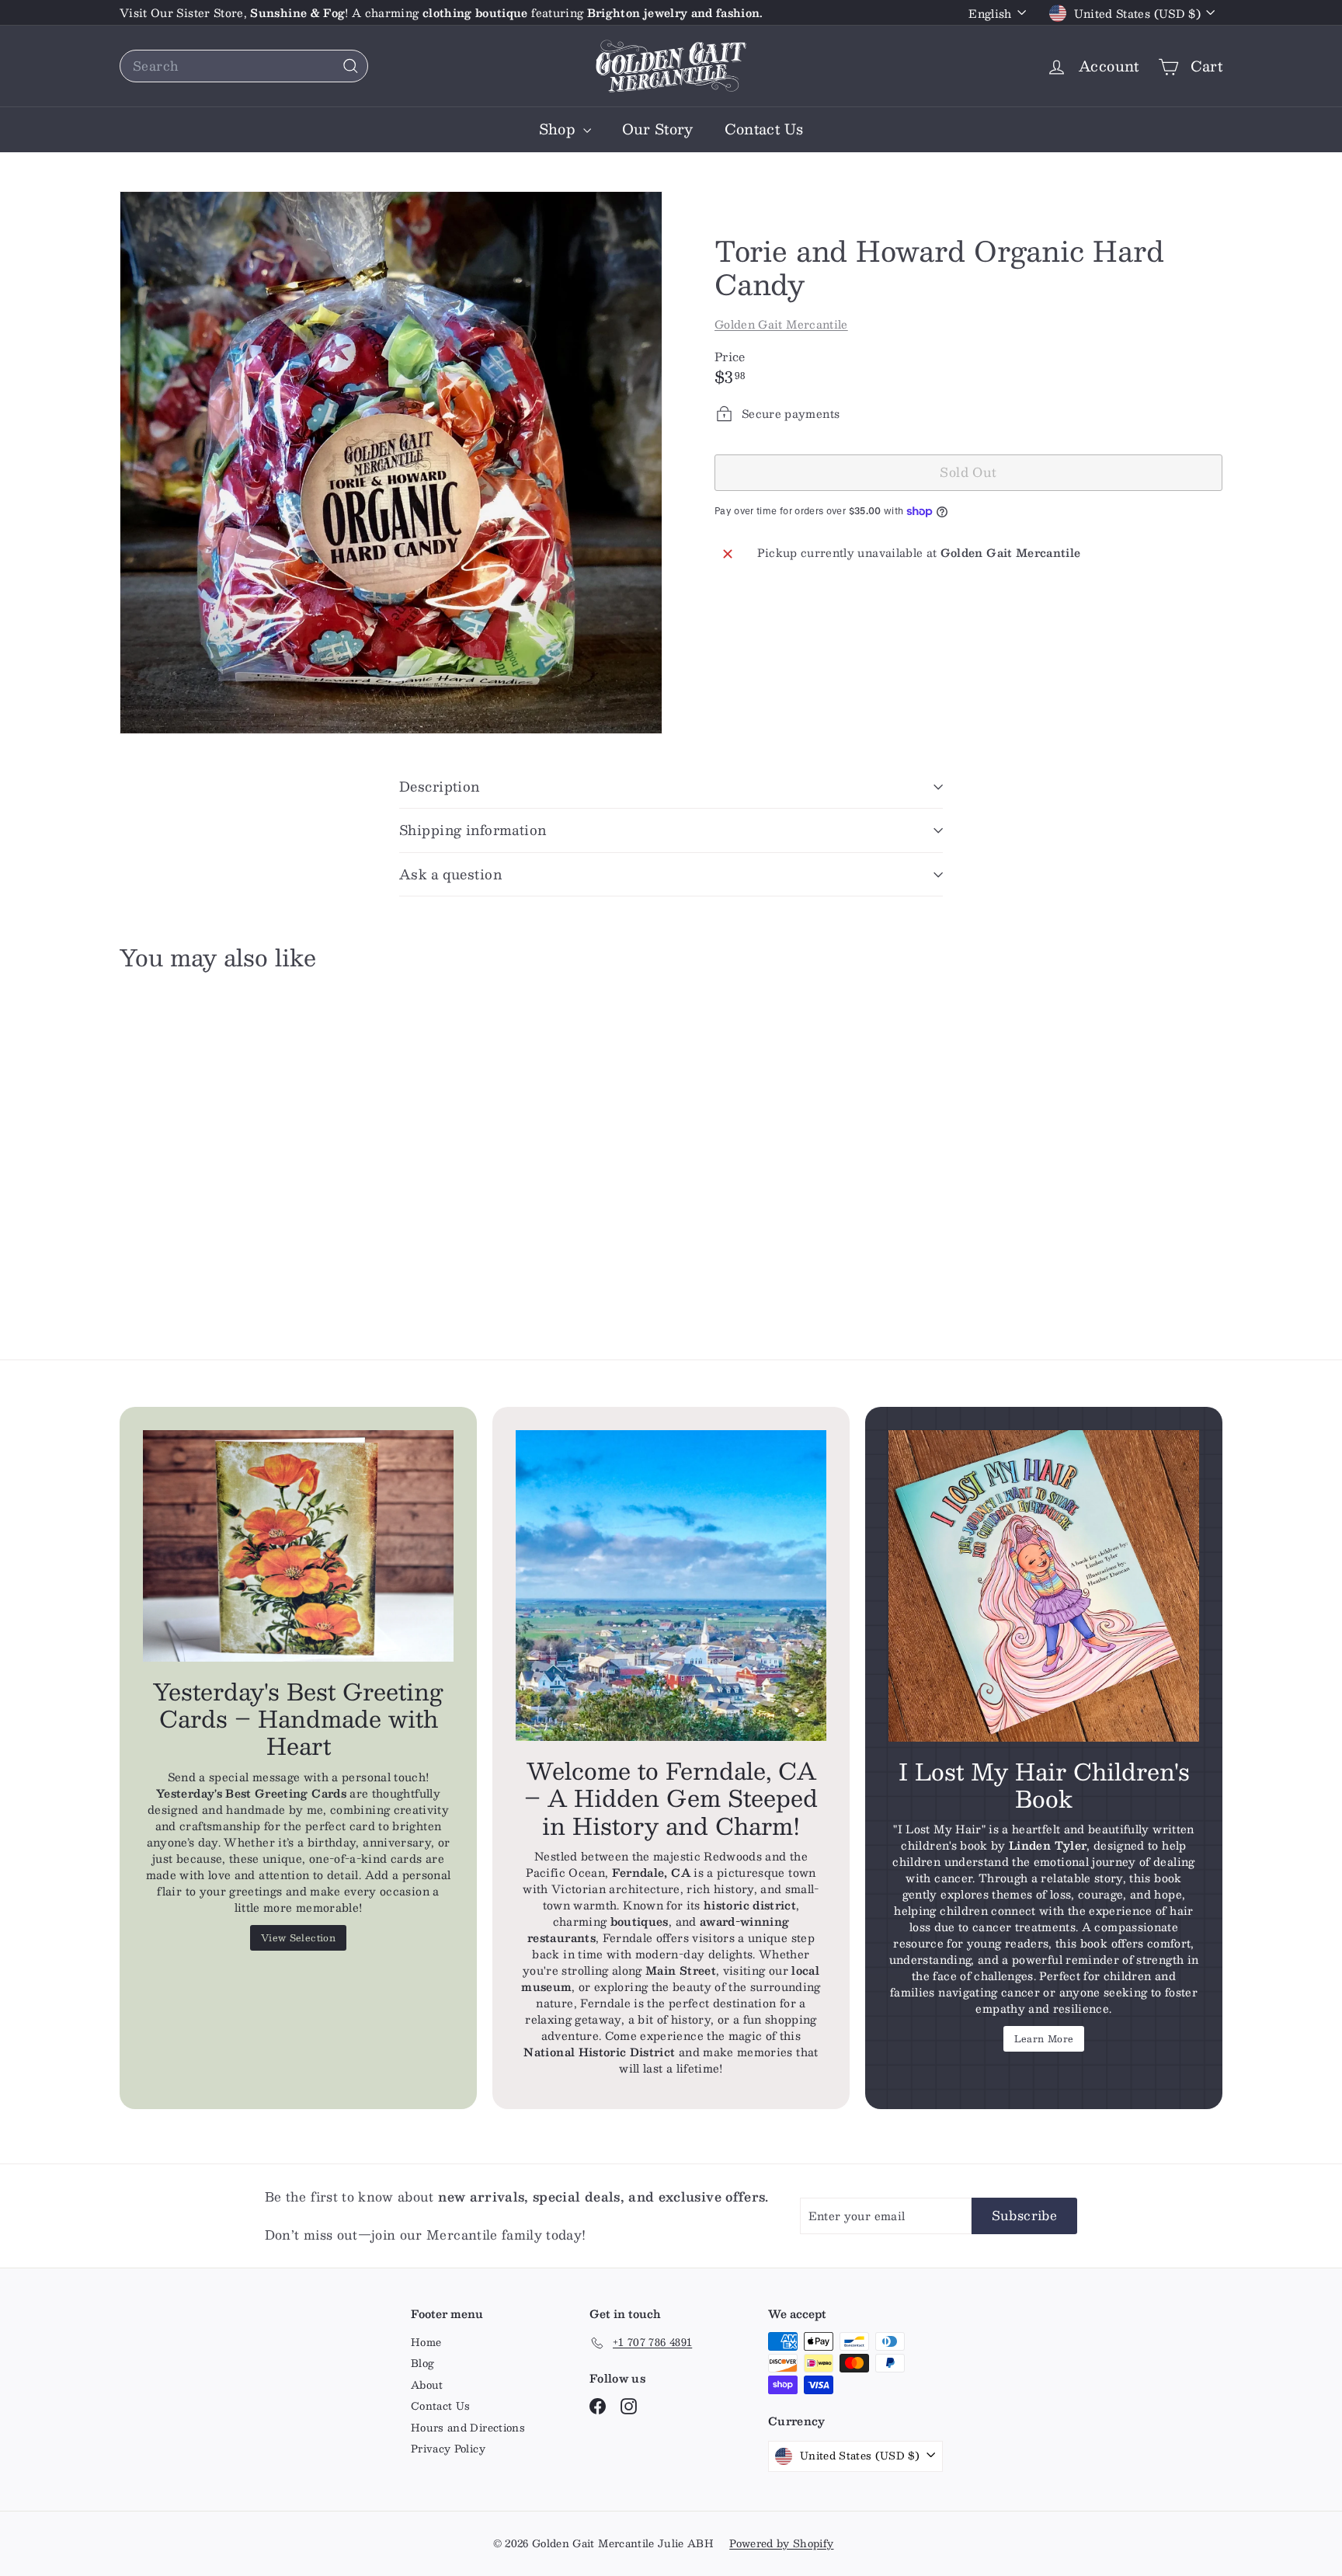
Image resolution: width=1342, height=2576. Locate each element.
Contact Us (764, 129)
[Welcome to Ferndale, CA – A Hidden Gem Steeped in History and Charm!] (671, 1586)
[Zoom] (391, 463)
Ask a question (450, 874)
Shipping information (473, 830)
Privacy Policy (448, 2449)
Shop (559, 129)
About (427, 2385)
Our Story (658, 129)
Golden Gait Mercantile (781, 324)
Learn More (1044, 2038)
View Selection (298, 1937)
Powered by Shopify (781, 2543)
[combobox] (244, 66)
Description (440, 786)
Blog (422, 2363)
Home (426, 2342)
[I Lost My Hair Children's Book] (1044, 1586)
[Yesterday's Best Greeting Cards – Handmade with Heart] (298, 1546)
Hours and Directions (468, 2428)
